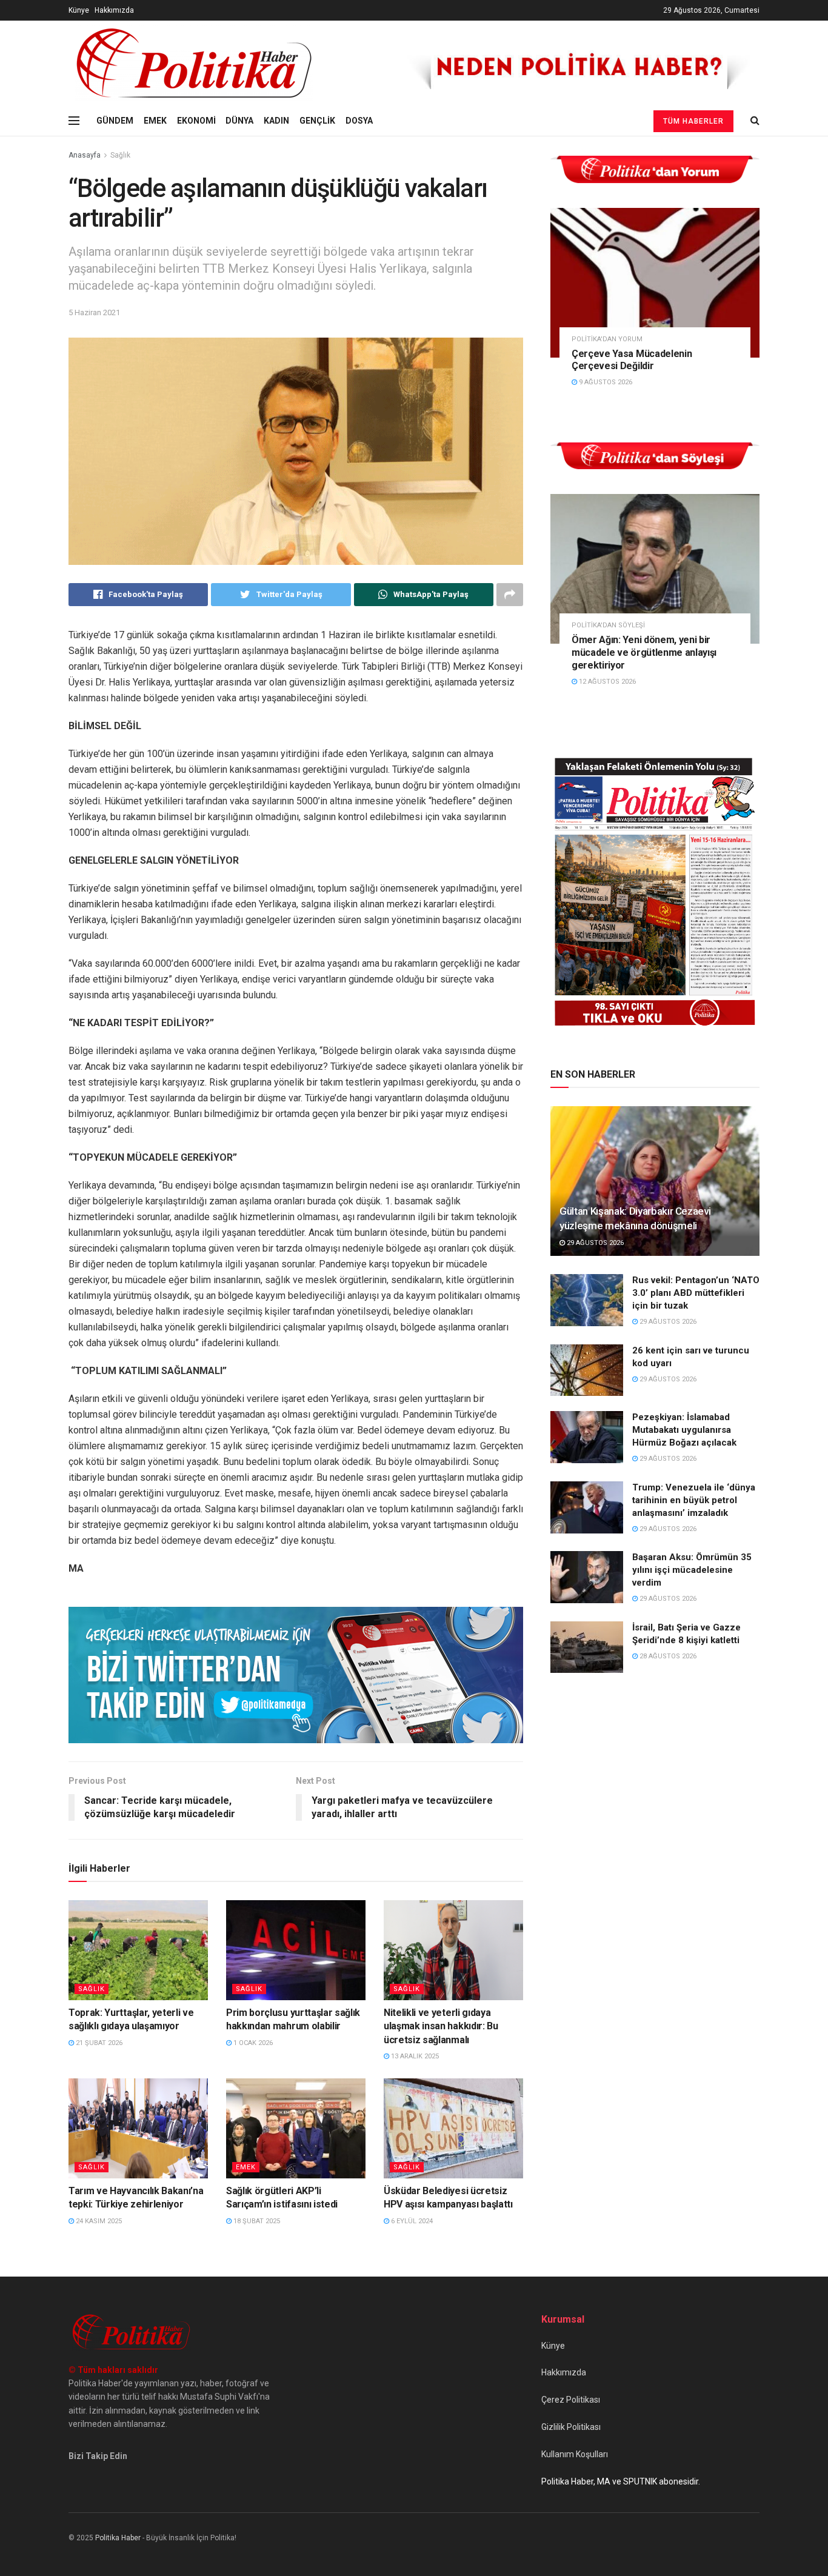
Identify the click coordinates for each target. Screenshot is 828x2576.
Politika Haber (118, 2538)
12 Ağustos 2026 (606, 682)
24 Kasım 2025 (98, 2221)
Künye (79, 10)
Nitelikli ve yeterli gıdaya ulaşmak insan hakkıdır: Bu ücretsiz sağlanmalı (441, 2026)
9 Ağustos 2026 (605, 382)
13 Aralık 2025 (414, 2056)
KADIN (276, 121)
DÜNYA (239, 121)
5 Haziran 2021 (94, 312)
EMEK (155, 121)
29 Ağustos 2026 (594, 1243)
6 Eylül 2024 (411, 2221)
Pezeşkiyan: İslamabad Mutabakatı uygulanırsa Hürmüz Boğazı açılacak (684, 1430)
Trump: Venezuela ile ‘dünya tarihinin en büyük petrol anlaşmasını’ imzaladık (694, 1500)
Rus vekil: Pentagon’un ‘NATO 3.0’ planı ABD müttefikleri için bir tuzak (696, 1293)
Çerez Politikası (571, 2400)
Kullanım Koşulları (575, 2454)
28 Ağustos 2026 (667, 1656)
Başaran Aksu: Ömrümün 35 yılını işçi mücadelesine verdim (692, 1570)
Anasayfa (85, 155)
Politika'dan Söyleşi (608, 625)
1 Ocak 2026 (252, 2043)
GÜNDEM (115, 121)
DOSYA (359, 121)
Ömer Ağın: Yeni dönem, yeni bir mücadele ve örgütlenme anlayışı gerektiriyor (644, 652)
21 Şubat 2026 (98, 2043)
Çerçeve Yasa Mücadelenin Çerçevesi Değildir (632, 360)
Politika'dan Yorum (607, 339)
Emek (246, 2167)
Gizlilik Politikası (571, 2427)
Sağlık (120, 155)
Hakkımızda (114, 10)
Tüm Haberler (693, 121)
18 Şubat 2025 (256, 2221)
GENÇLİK (317, 121)
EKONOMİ (196, 121)
